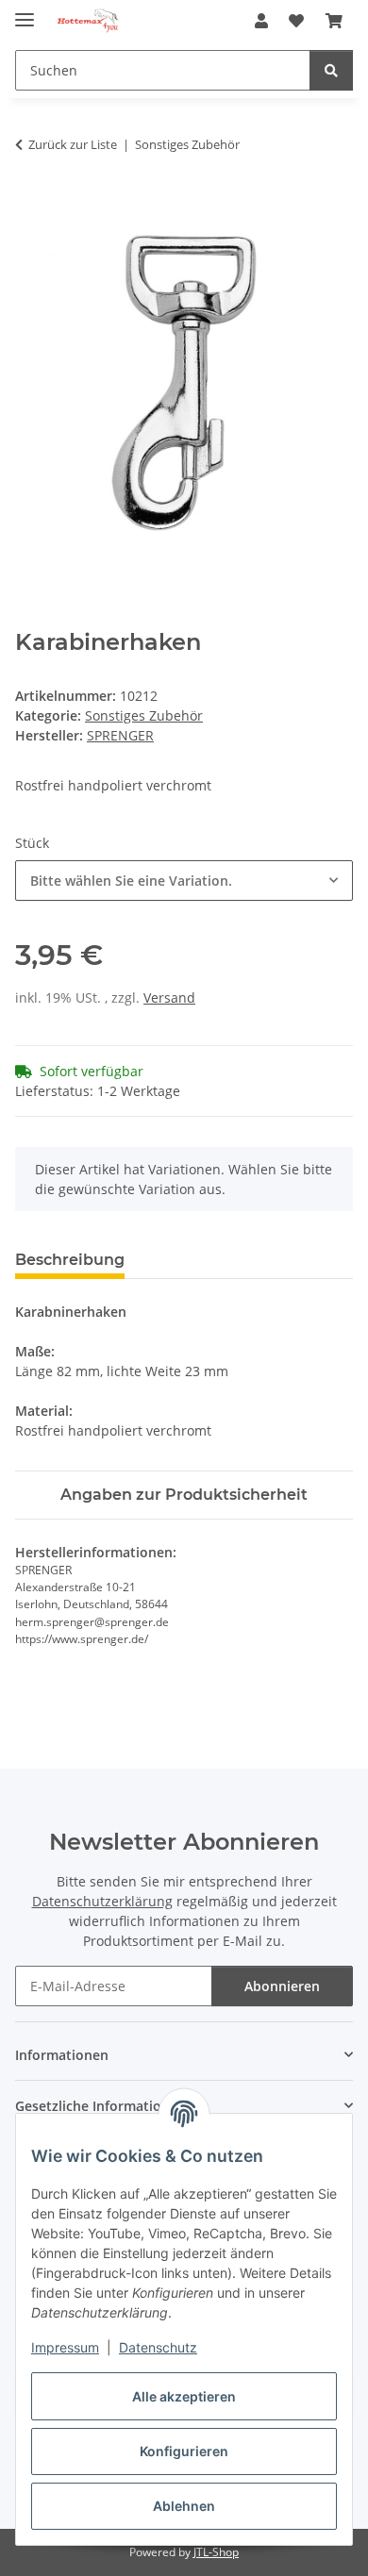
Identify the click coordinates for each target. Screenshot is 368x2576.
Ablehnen (184, 2506)
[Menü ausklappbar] (25, 12)
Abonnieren (282, 1986)
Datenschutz (158, 2347)
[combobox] (184, 881)
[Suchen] (331, 70)
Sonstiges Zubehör (144, 715)
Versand (169, 997)
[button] (261, 21)
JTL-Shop (216, 2552)
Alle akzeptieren (184, 2396)
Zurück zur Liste (73, 144)
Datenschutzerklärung (102, 1901)
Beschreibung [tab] (70, 1260)
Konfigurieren (184, 2451)
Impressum (65, 2347)
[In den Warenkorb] (30, 204)
